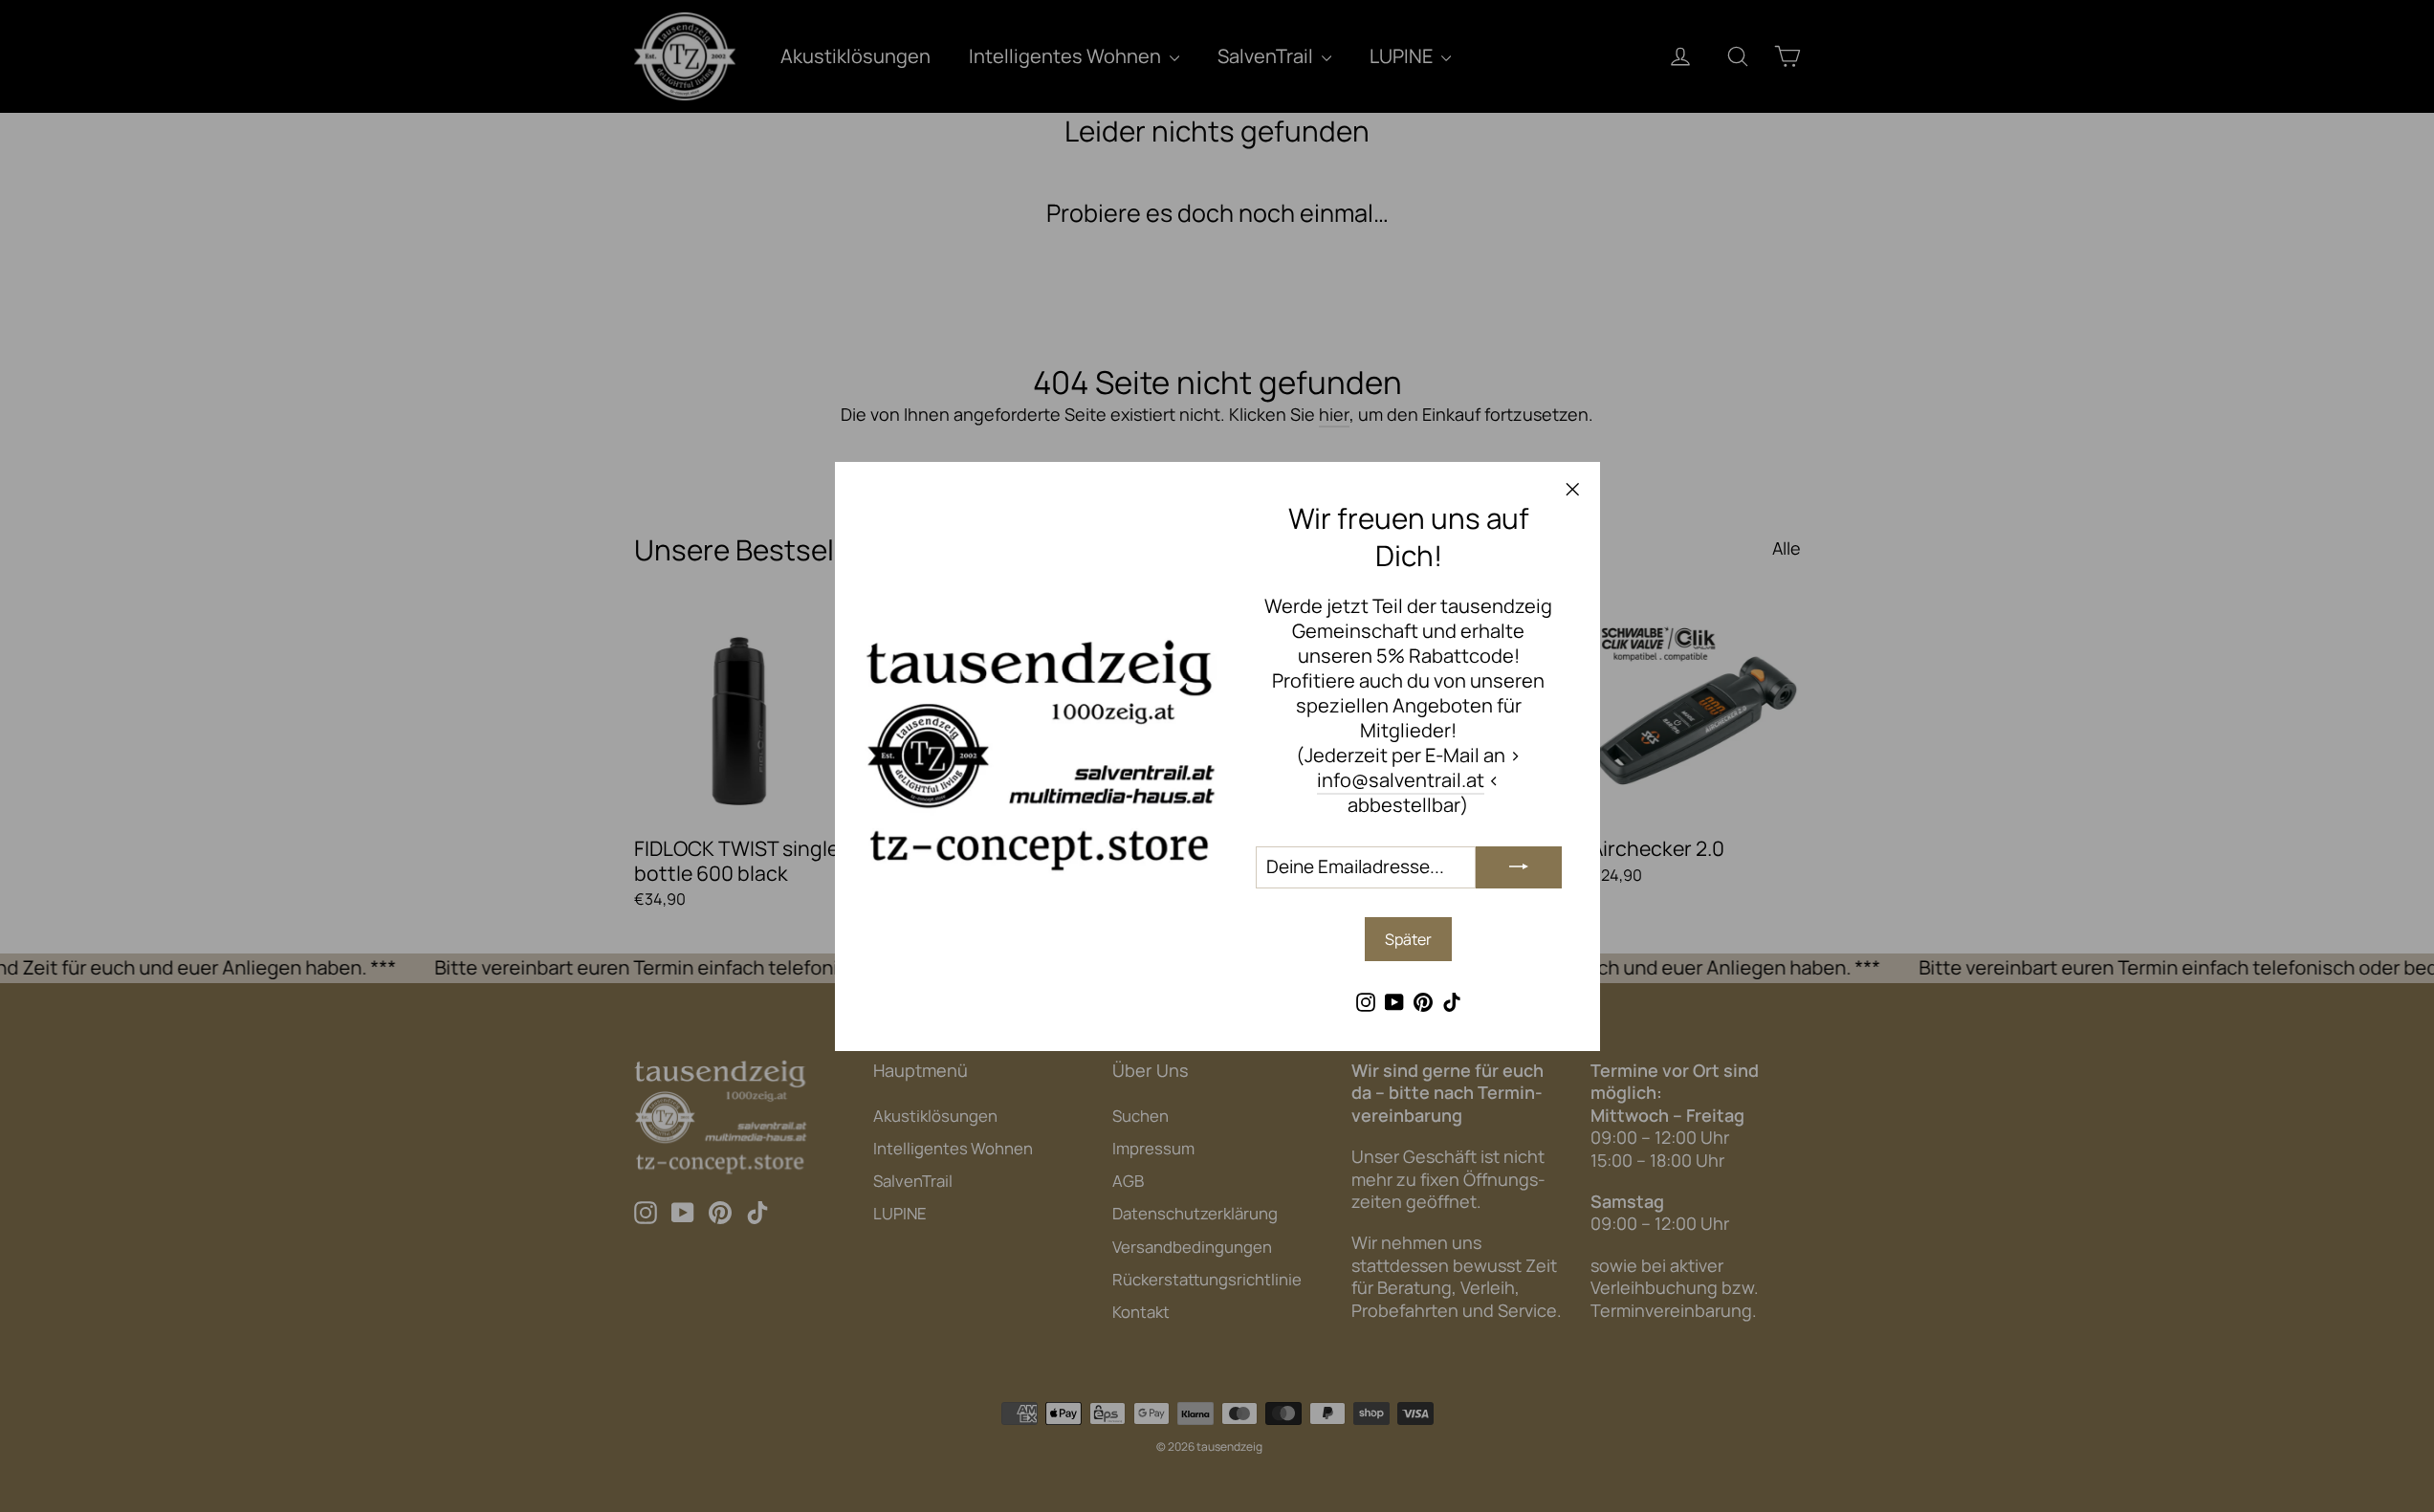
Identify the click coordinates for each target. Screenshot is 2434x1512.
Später (1408, 938)
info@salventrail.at (1401, 779)
